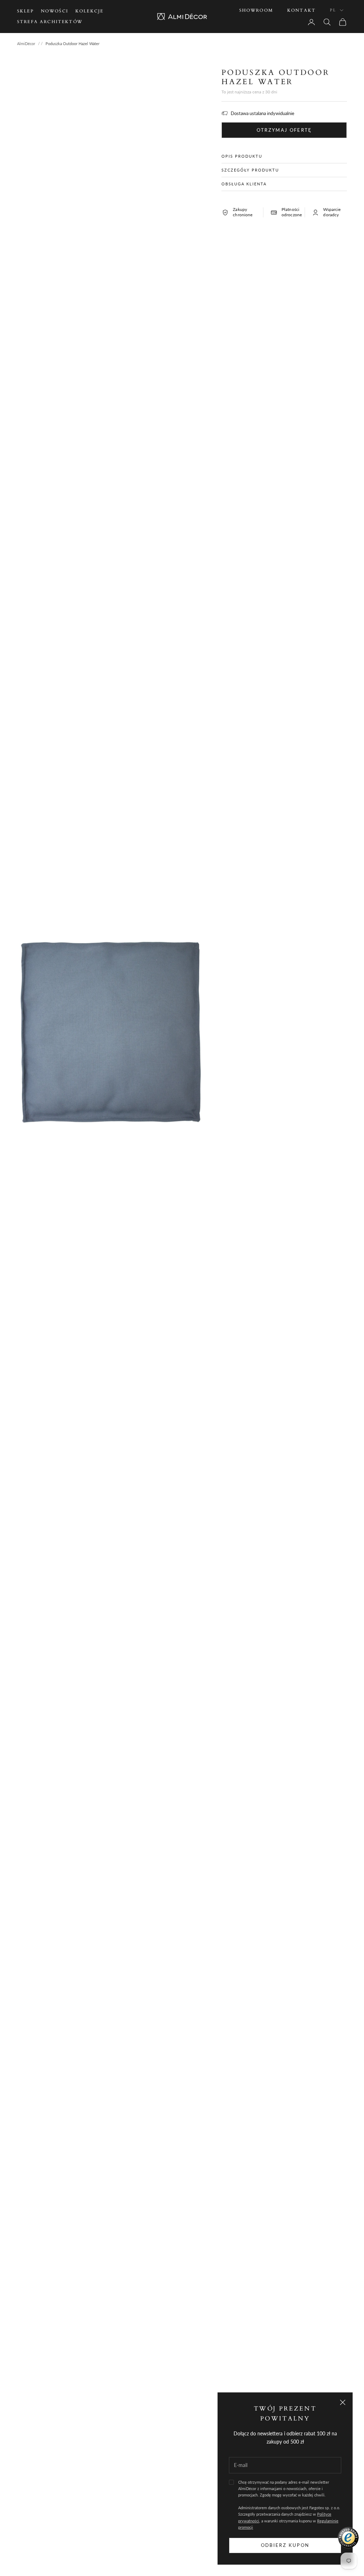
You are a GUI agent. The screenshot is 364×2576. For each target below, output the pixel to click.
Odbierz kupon (285, 2545)
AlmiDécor (26, 44)
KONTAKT (301, 10)
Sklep (25, 11)
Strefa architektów (50, 22)
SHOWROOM (256, 10)
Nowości (55, 11)
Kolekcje (89, 11)
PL (333, 10)
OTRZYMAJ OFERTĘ (284, 130)
